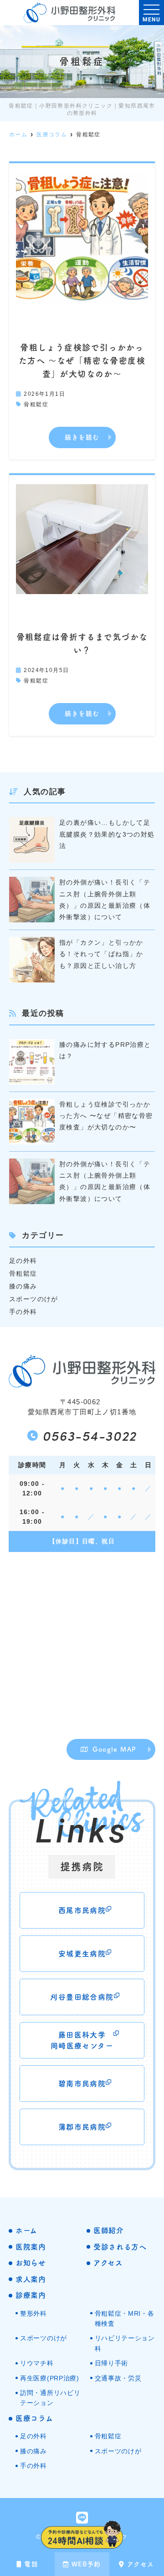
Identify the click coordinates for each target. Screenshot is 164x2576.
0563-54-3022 (90, 1435)
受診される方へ (120, 2247)
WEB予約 (86, 2564)
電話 (31, 2564)
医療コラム (34, 2418)
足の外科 (23, 1261)
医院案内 (31, 2247)
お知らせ (31, 2263)
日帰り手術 (112, 2363)
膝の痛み (23, 1286)
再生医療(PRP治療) (50, 2378)
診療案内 (31, 2295)
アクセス (141, 2564)
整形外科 (33, 2313)
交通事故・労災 (118, 2378)
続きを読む (82, 437)
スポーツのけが (34, 1299)
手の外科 (23, 1312)
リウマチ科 (37, 2363)
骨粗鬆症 (36, 404)
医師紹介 (109, 2230)
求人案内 (31, 2279)
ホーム (26, 2230)
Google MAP (114, 1749)
